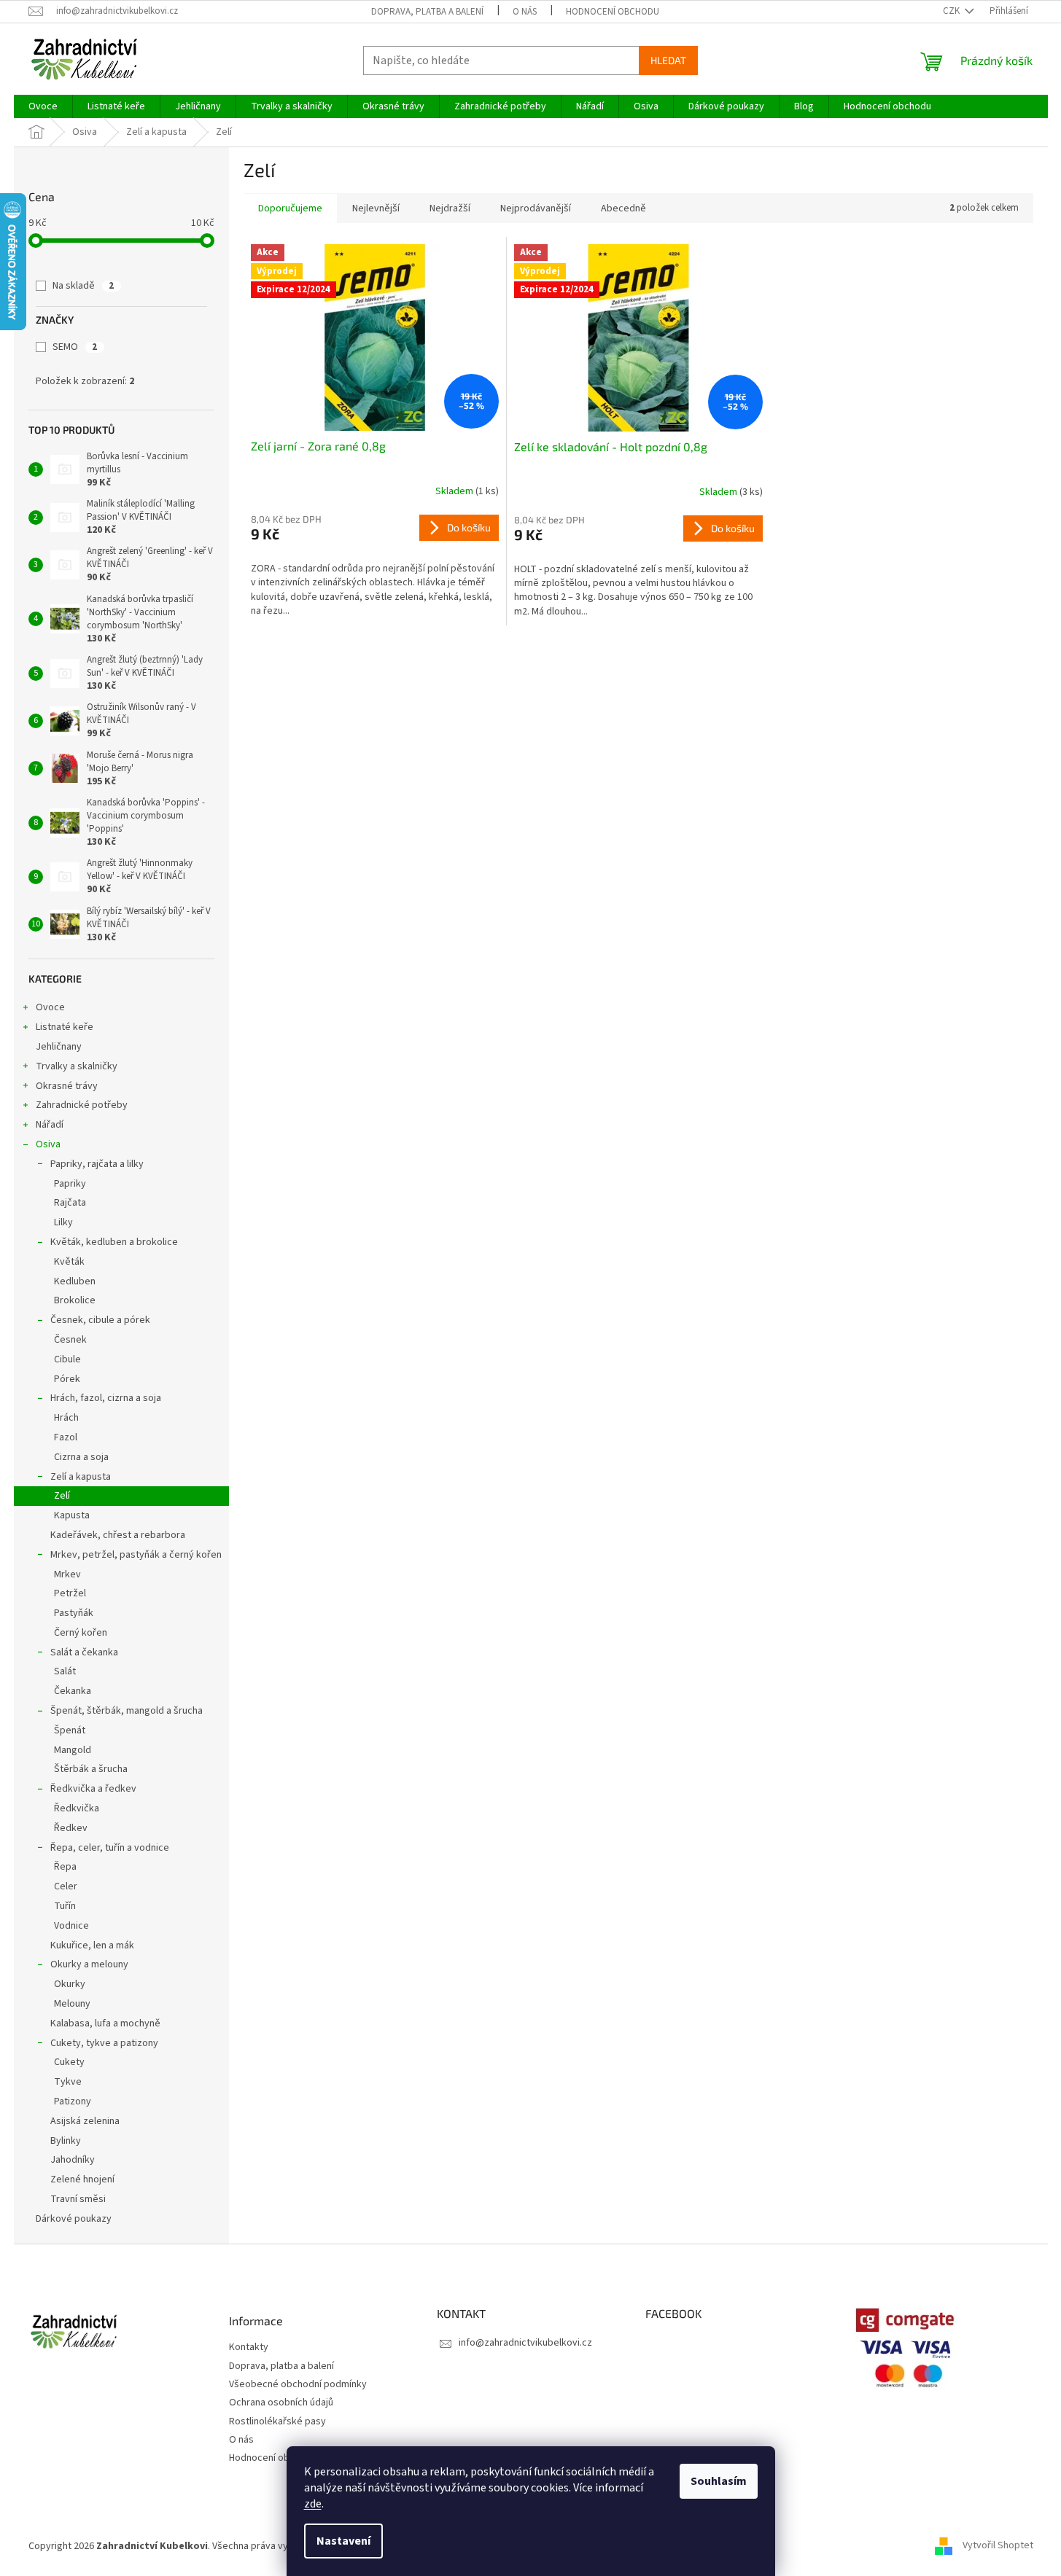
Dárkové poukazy (74, 2219)
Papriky (70, 1184)
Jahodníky (73, 2160)
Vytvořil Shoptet (998, 2546)
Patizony (73, 2101)
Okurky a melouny (89, 1964)
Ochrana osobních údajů (281, 2403)
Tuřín (65, 1906)
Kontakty (249, 2347)
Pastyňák (74, 1613)
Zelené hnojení (82, 2179)
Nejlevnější (376, 208)
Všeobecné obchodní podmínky (298, 2385)
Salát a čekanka (84, 1652)
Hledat (668, 60)
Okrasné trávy (67, 1086)
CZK (952, 11)
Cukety (69, 2062)
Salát (65, 1671)
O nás (525, 12)
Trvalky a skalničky (77, 1066)
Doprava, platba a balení (427, 12)
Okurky (70, 1984)
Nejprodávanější (536, 208)
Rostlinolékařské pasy (277, 2422)
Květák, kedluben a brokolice (114, 1242)
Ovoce (50, 1007)
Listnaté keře (65, 1027)
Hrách (66, 1418)
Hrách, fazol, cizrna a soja (106, 1398)
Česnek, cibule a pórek (100, 1320)
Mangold (73, 1750)
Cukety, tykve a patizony (104, 2043)
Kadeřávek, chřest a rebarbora (118, 1535)
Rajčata (70, 1203)
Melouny (72, 2004)
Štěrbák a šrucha (91, 1769)
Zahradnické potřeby (82, 1105)
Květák (69, 1262)
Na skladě (83, 286)
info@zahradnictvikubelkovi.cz (525, 2343)
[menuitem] (43, 106)
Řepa (65, 1867)
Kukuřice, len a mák (92, 1945)
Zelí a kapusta (81, 1477)
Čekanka (73, 1691)
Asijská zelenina (85, 2121)
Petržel (70, 1593)
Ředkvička (77, 1808)
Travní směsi (78, 2199)
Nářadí (50, 1125)
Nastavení (343, 2541)
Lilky (63, 1222)
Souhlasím (719, 2481)
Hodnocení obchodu (613, 12)
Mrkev (67, 1574)
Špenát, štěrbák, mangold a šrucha (127, 1711)
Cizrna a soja (81, 1457)
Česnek (70, 1340)
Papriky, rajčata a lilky (97, 1164)
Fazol (66, 1437)
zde (313, 2504)
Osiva (48, 1144)
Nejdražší (450, 208)
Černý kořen (81, 1633)
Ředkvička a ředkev (93, 1789)
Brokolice (75, 1300)
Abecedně (623, 208)
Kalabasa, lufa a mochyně (105, 2023)
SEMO (75, 347)
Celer (66, 1886)
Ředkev (71, 1828)
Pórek (67, 1379)
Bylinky (66, 2141)
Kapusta (72, 1515)
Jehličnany (59, 1047)
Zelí (62, 1496)
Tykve (68, 2082)
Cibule (67, 1359)
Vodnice (71, 1926)
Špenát (70, 1730)
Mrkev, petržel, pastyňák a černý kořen (136, 1555)
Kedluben (75, 1281)
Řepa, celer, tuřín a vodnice (110, 1848)
